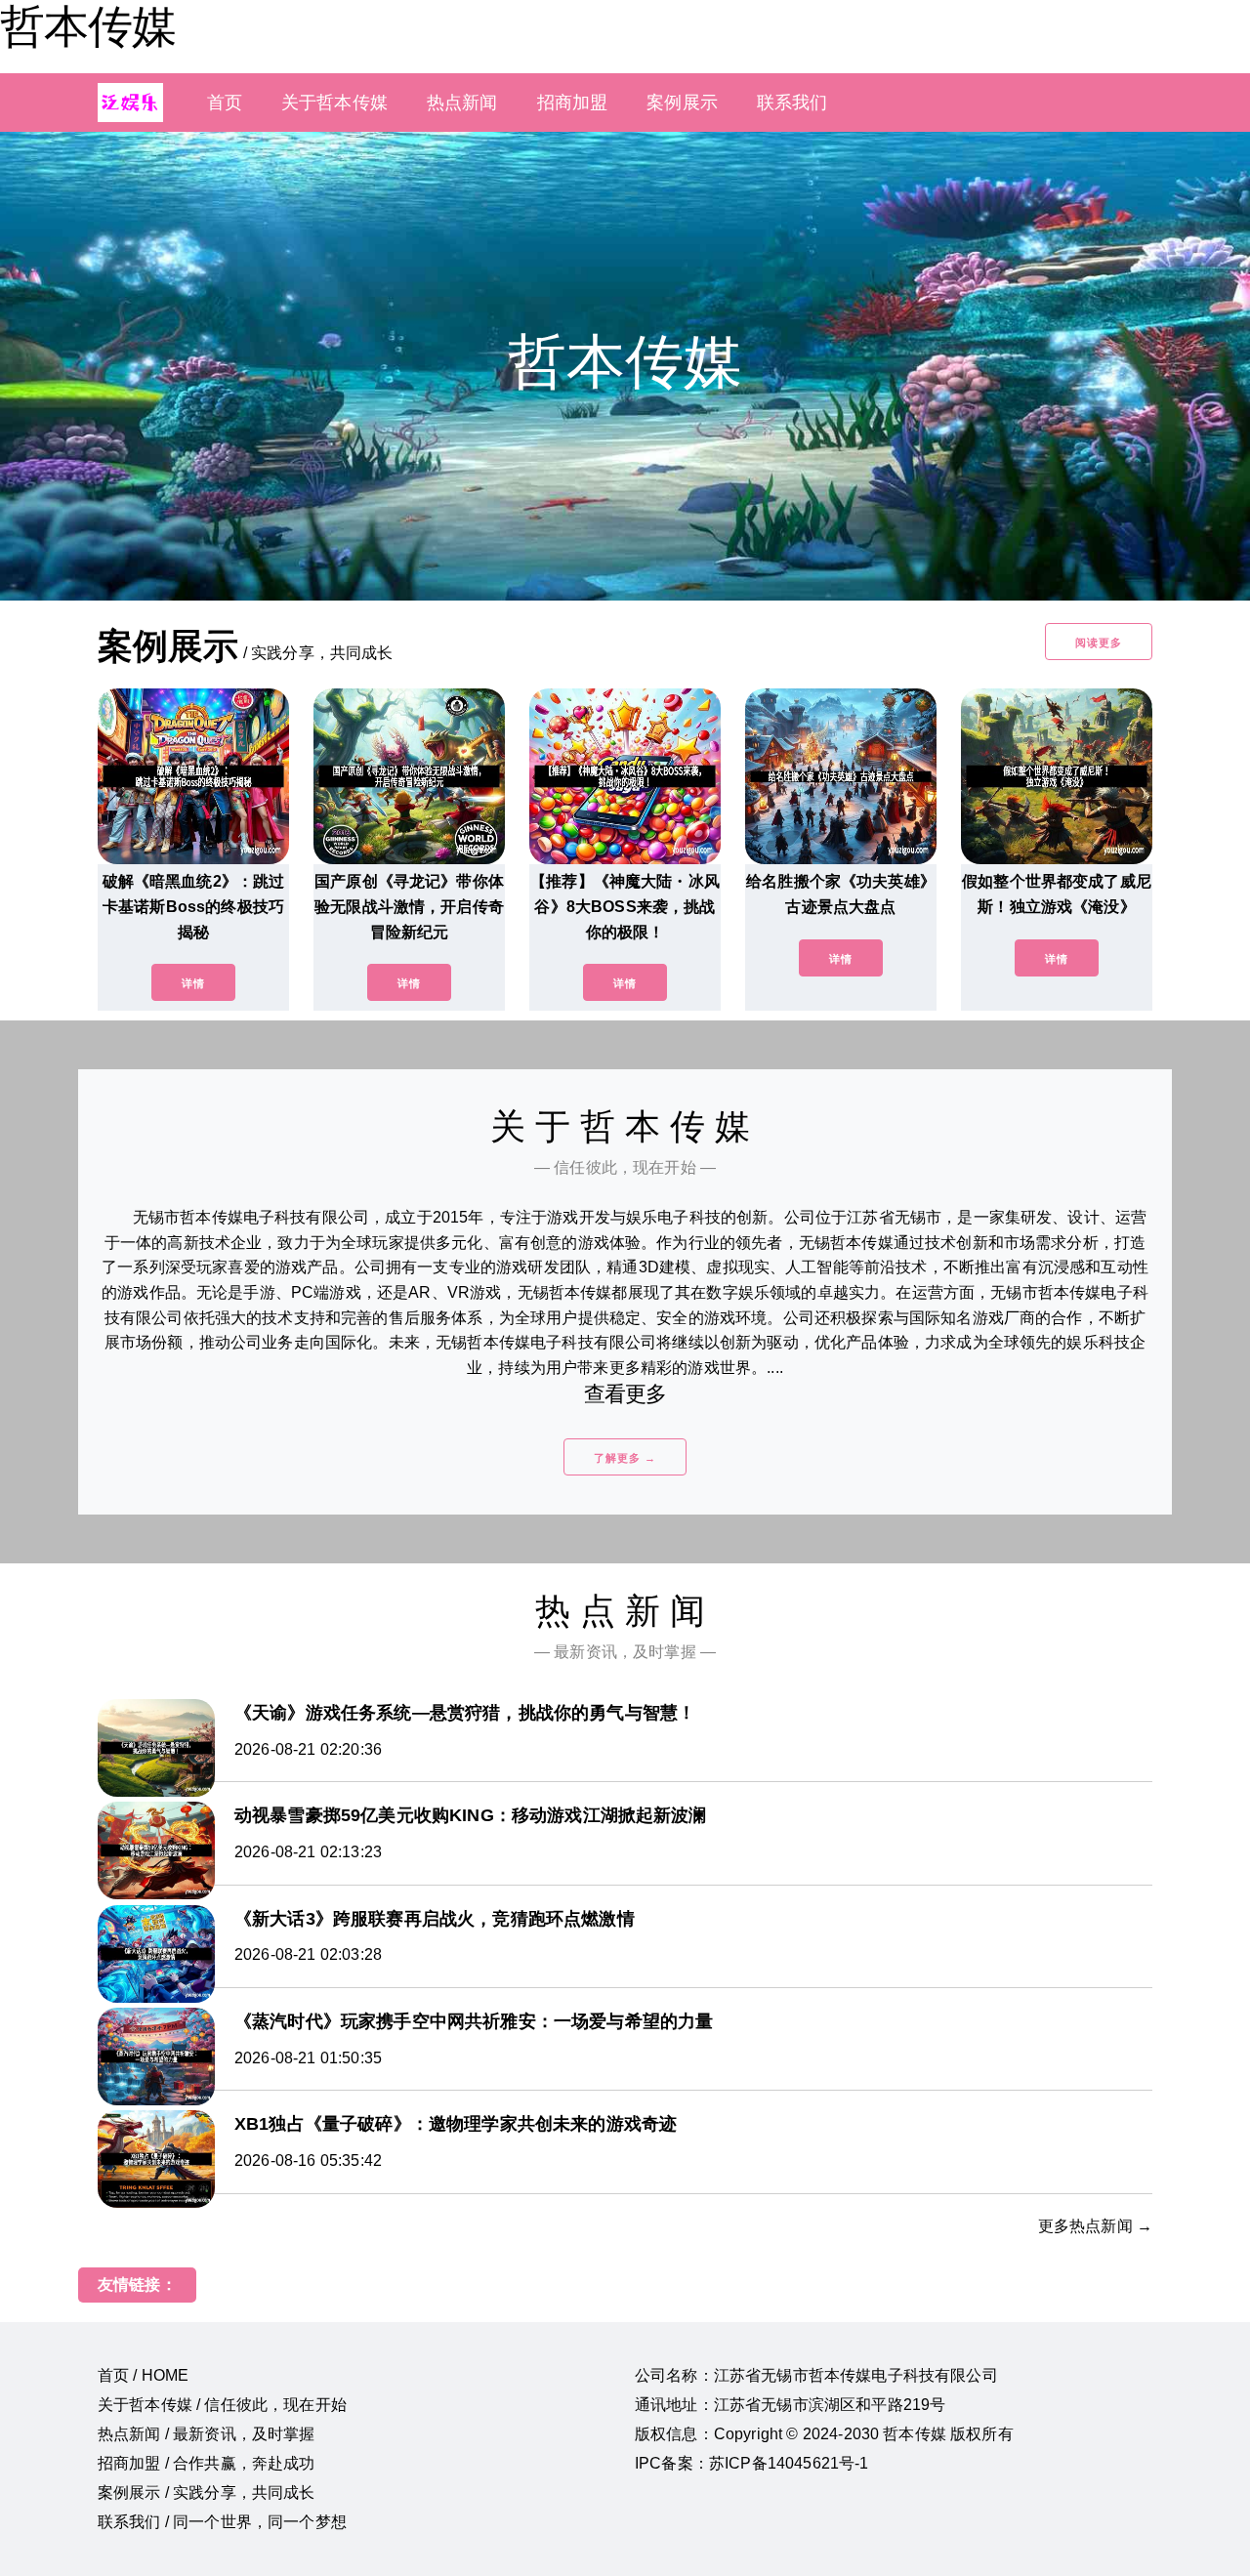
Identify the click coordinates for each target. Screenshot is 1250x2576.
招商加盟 (573, 103)
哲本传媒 (88, 26)
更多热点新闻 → (1095, 2226)
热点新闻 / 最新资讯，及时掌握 (207, 2434)
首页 (225, 103)
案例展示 (682, 103)
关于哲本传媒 (334, 103)
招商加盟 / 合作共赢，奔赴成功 (207, 2463)
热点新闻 (462, 103)
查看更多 (625, 1394)
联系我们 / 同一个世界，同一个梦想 (222, 2522)
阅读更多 (1099, 643)
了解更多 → (625, 1458)
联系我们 (792, 103)
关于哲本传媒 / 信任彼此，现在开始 (222, 2405)
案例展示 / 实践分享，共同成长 (207, 2493)
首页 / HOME (143, 2375)
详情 (193, 983)
